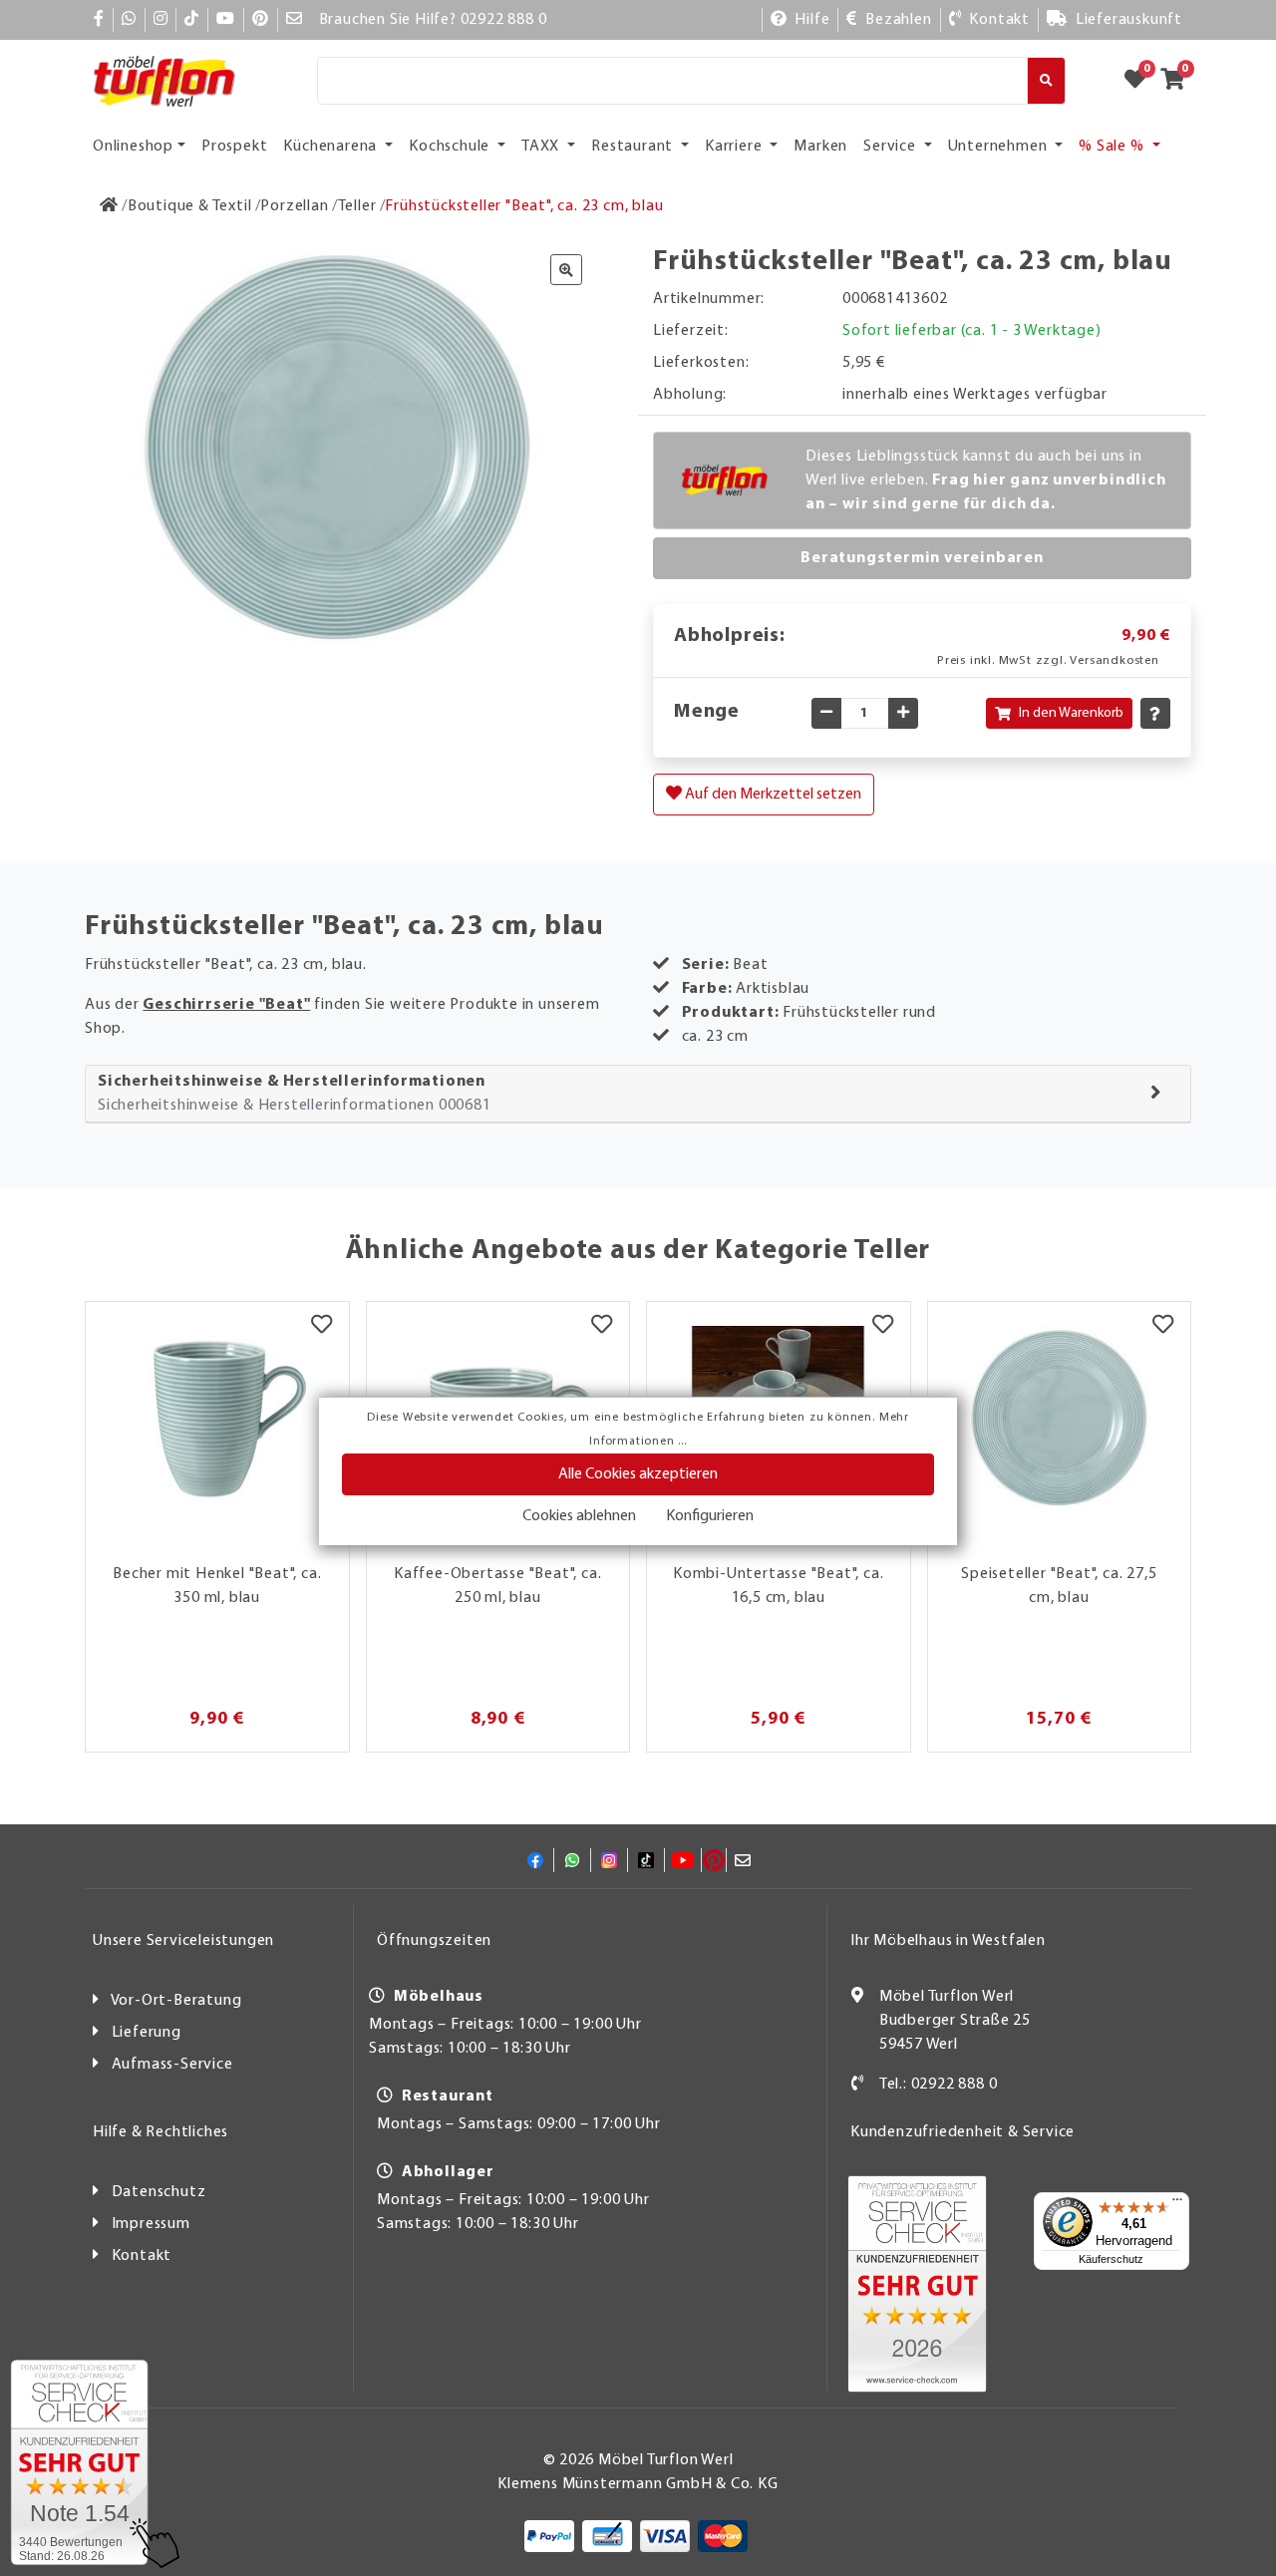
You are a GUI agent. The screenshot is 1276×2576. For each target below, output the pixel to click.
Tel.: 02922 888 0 (939, 2085)
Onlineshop (133, 147)
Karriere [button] (735, 147)
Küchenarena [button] (332, 147)
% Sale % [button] (1113, 147)
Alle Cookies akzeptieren (638, 1474)
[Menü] (1177, 2204)
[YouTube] (226, 20)
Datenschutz (159, 2192)
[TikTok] (192, 20)
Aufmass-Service (172, 2065)
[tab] (638, 1094)
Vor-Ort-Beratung (176, 2001)
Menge (707, 712)
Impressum (151, 2224)
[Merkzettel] (321, 1327)
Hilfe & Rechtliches (160, 2132)
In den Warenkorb (1071, 713)
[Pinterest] (261, 20)
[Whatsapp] (129, 20)
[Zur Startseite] (109, 206)
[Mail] (295, 20)
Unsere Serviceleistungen (183, 1941)
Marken (820, 147)
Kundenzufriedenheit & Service (962, 2132)
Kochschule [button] (451, 147)
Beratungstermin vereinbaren (922, 558)
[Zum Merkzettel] (1141, 81)
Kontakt (142, 2256)
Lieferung (147, 2033)
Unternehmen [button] (1000, 147)
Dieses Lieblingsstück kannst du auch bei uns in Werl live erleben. (986, 481)
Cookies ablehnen (579, 1516)
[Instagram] (161, 20)
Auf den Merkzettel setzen (772, 795)
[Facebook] (99, 20)
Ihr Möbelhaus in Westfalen (948, 1941)
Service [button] (891, 147)
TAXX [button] (542, 147)
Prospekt (234, 147)
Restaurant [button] (634, 147)
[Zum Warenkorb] (1179, 81)
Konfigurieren (710, 1516)
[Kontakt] (858, 2085)
